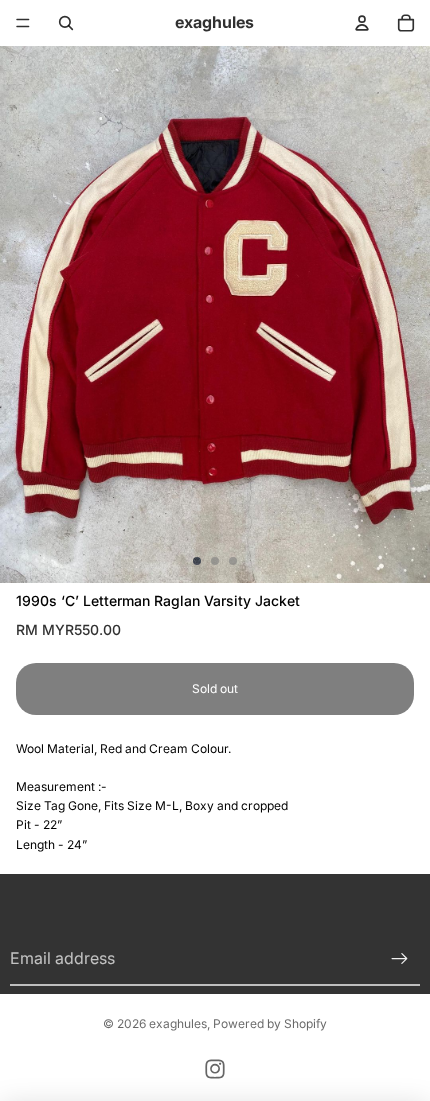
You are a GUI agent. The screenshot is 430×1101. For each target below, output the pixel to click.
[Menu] (23, 23)
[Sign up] (400, 959)
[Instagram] (215, 1069)
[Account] (362, 23)
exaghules (178, 1023)
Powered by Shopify (270, 1023)
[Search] (66, 23)
